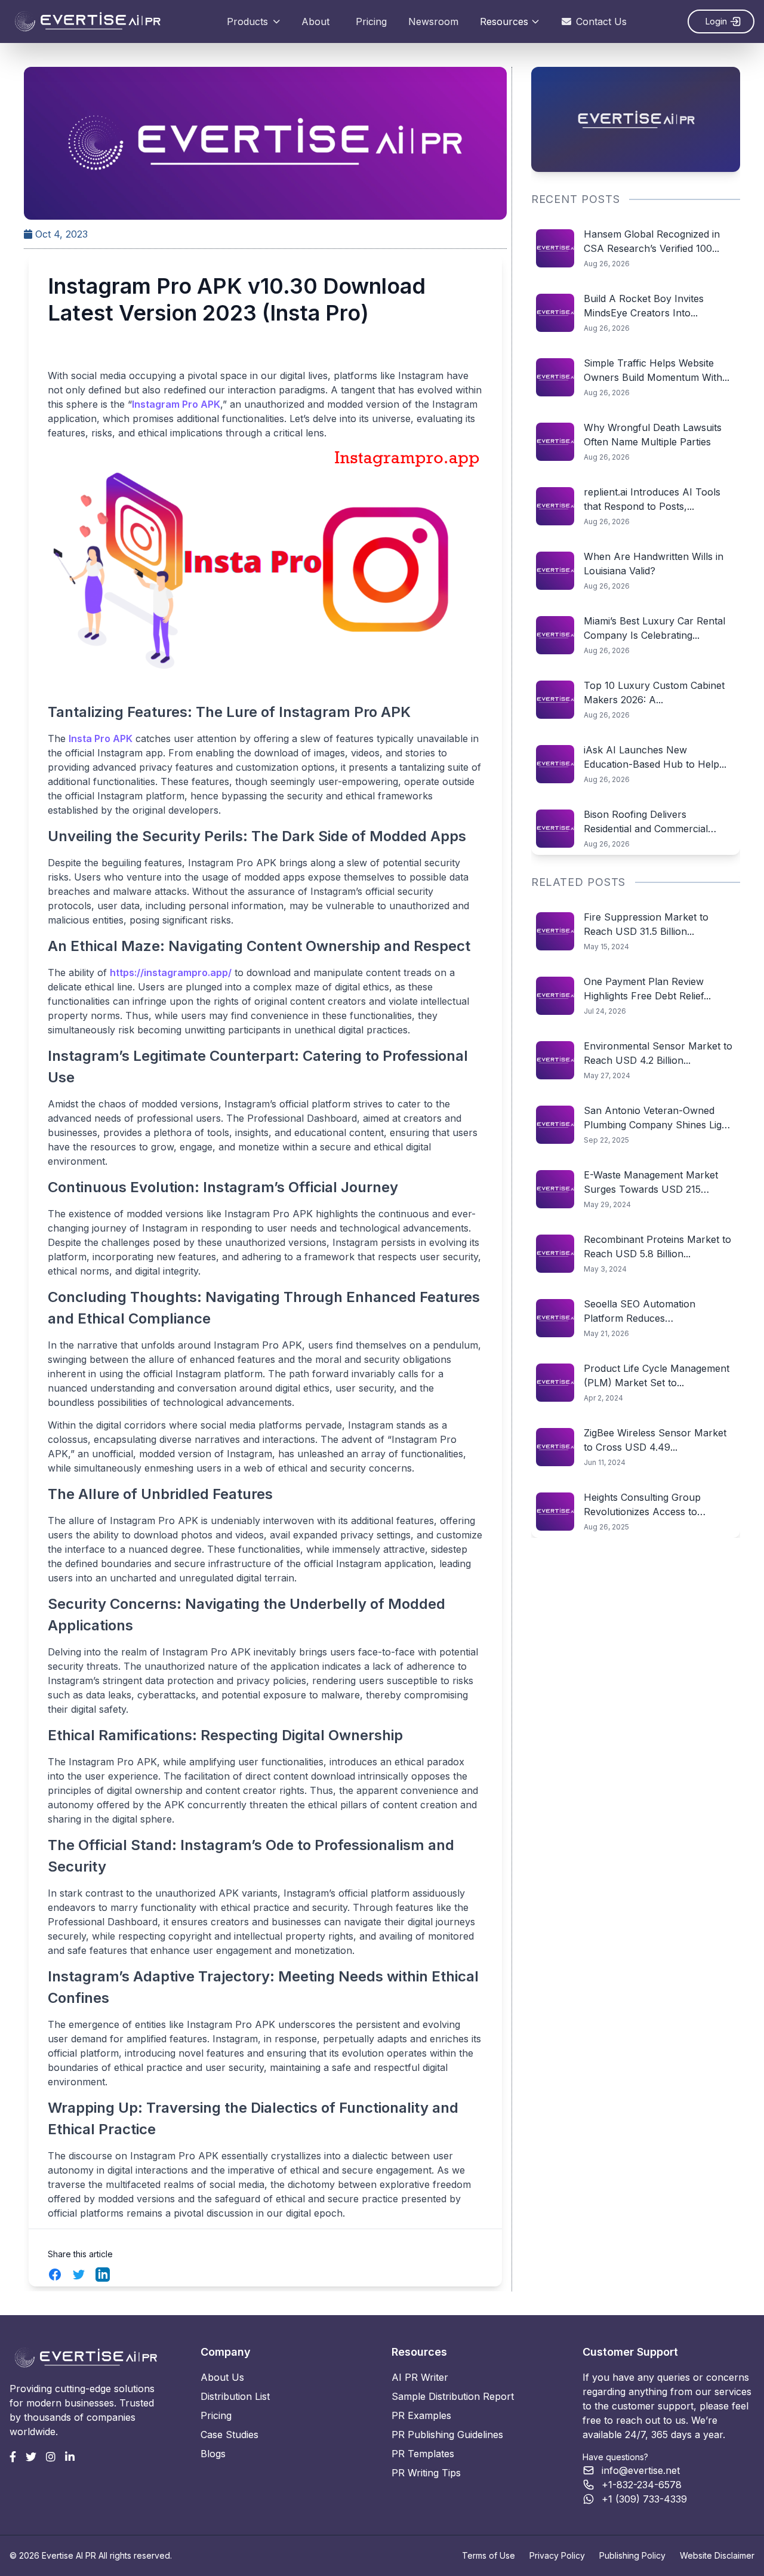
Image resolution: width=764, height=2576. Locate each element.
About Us (222, 2377)
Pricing (371, 21)
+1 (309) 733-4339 (644, 2499)
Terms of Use (489, 2555)
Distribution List (235, 2396)
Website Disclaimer (717, 2555)
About (315, 21)
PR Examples (421, 2415)
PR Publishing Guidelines (447, 2435)
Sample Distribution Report (453, 2396)
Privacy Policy (557, 2555)
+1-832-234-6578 (642, 2485)
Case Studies (229, 2435)
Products (247, 21)
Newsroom (433, 21)
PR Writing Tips (426, 2473)
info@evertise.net (641, 2470)
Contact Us (601, 21)
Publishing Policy (632, 2555)
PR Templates (423, 2454)
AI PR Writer (420, 2377)
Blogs (213, 2454)
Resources (504, 21)
